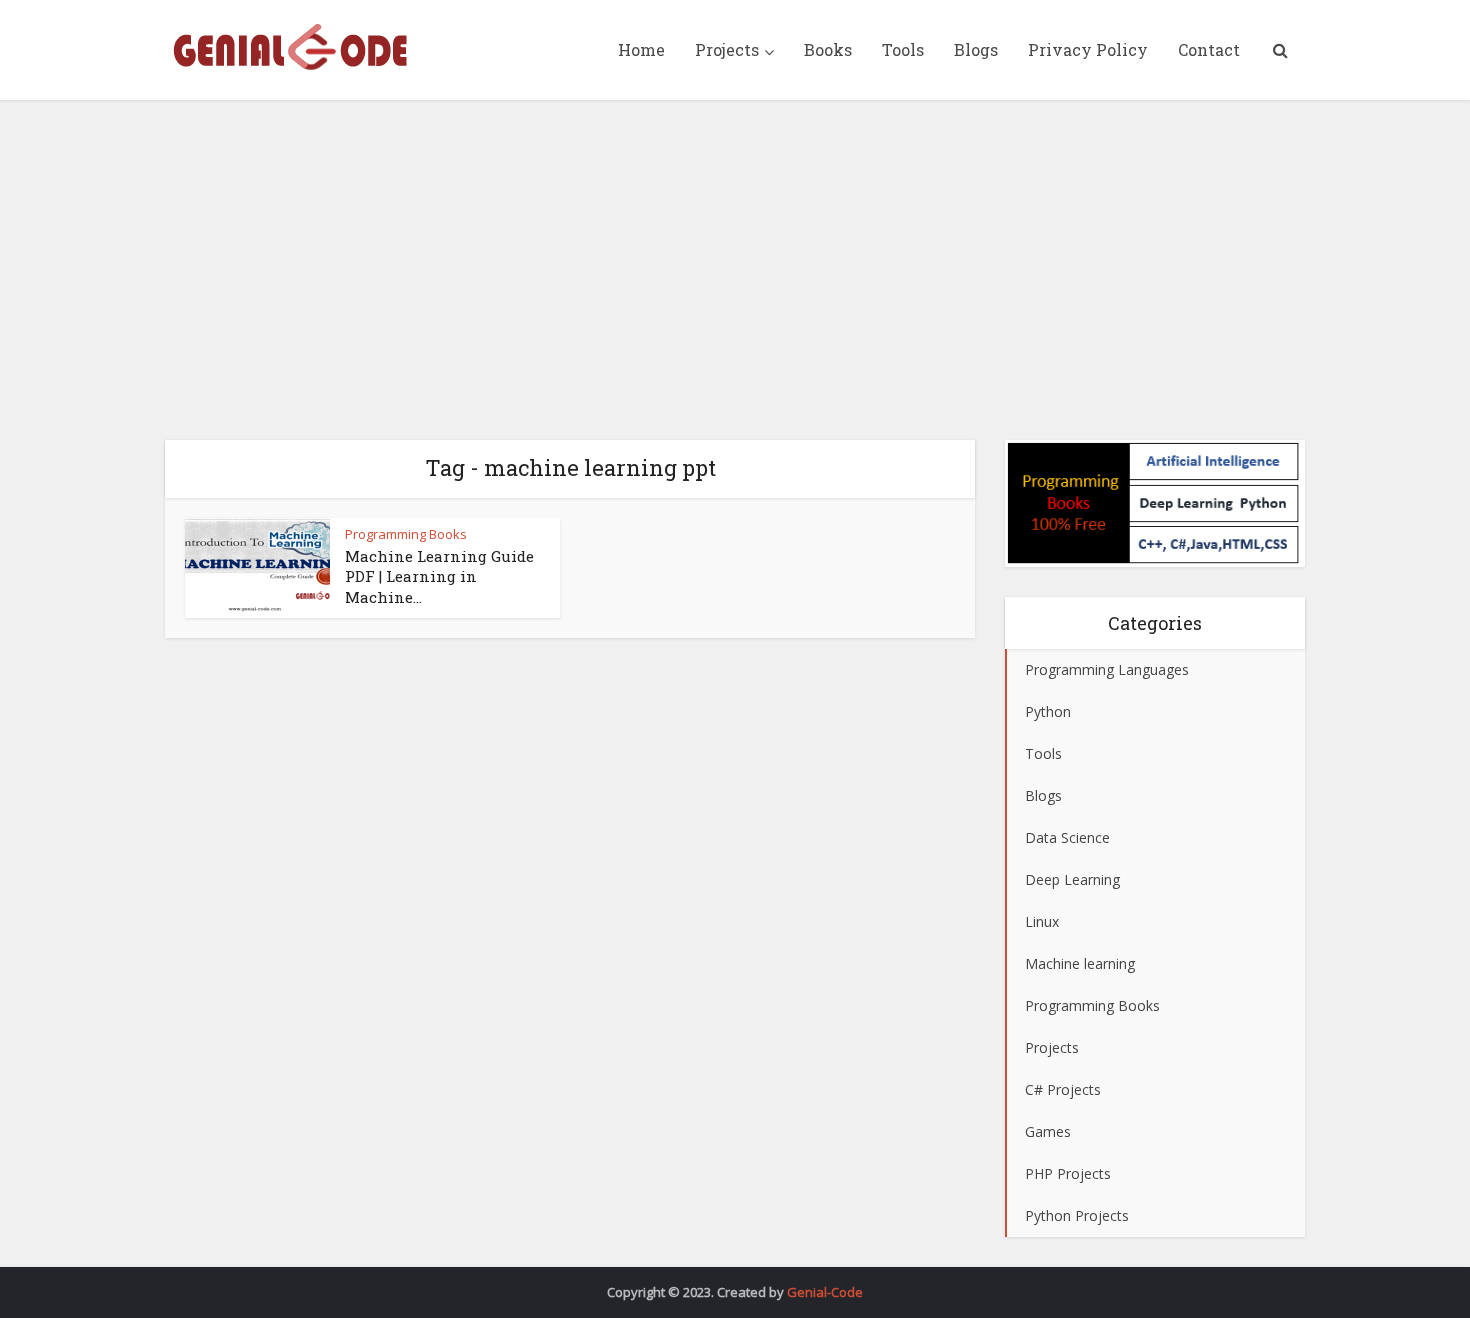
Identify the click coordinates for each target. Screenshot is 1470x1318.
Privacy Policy (1088, 49)
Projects (727, 49)
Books (828, 49)
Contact (1209, 49)
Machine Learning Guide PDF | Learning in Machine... (439, 576)
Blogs (976, 49)
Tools (903, 49)
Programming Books (406, 534)
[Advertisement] (735, 270)
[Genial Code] (290, 47)
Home (641, 49)
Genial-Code (825, 1292)
